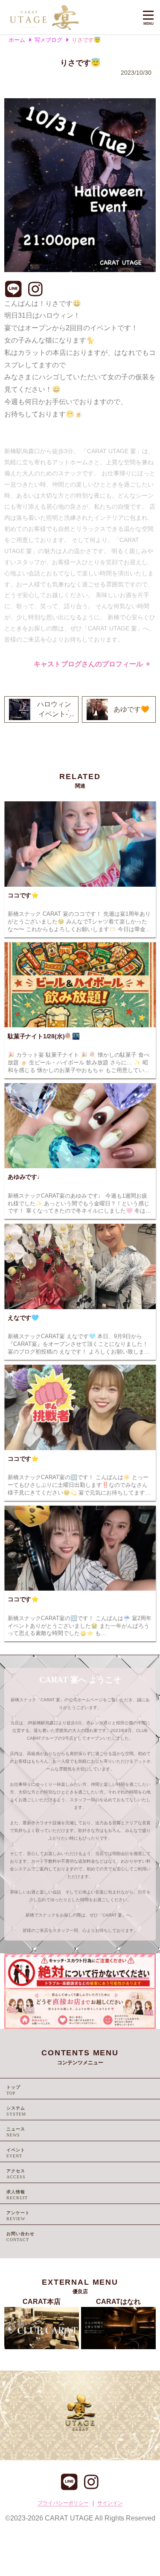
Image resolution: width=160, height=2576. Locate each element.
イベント (16, 2150)
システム (16, 2108)
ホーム (17, 40)
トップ (13, 2087)
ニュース (16, 2129)
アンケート (18, 2213)
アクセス (16, 2171)
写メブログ (48, 40)
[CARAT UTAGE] (68, 17)
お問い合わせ (20, 2234)
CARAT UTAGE (69, 2518)
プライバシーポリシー (63, 2503)
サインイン (110, 2503)
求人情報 (16, 2192)
